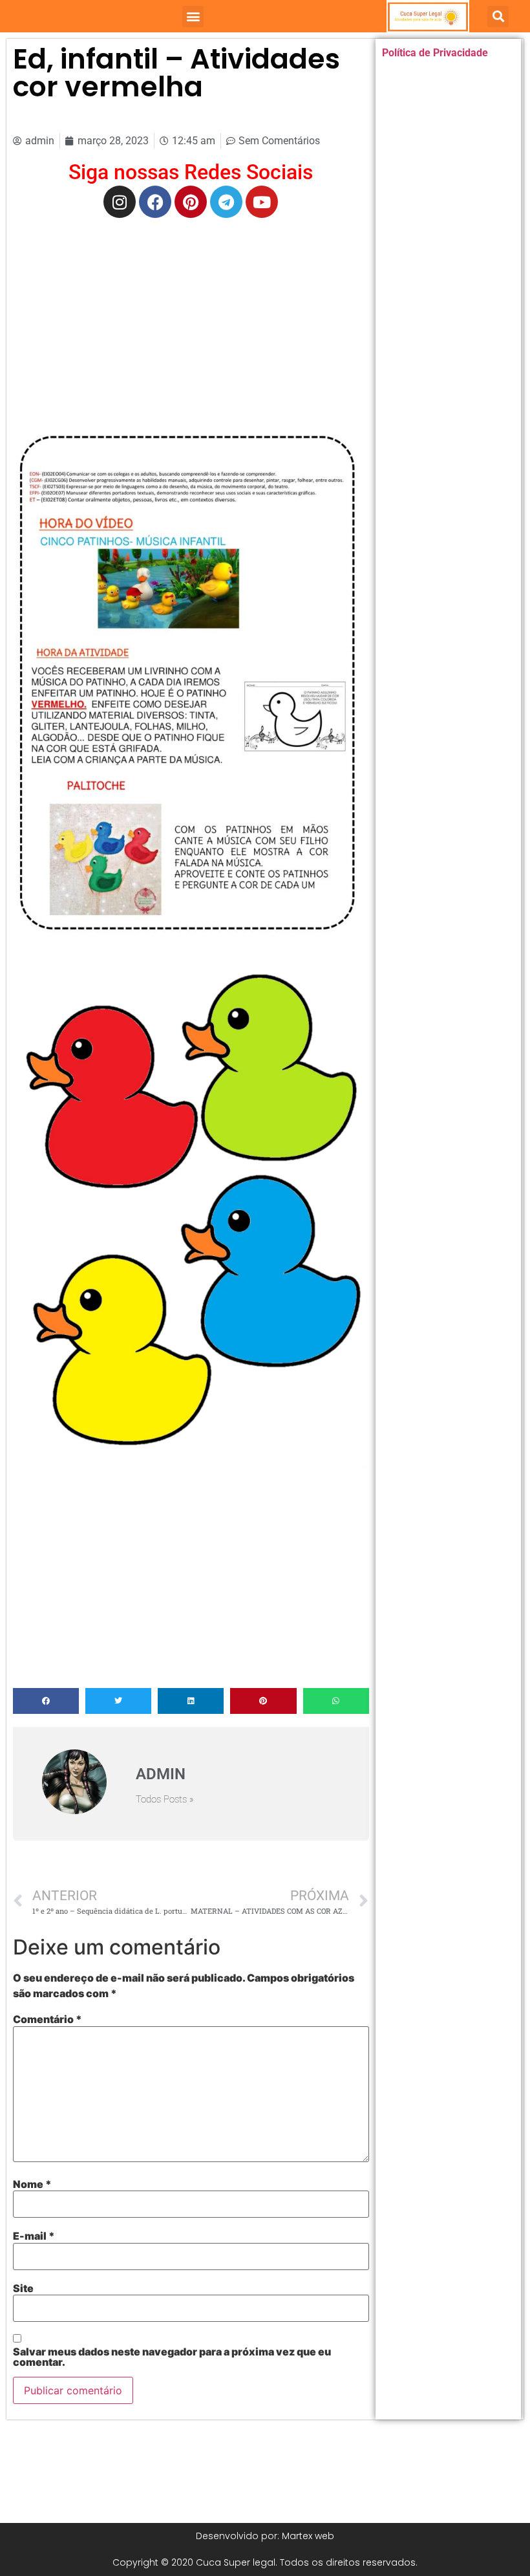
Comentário (48, 2019)
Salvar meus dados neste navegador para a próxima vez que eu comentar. (172, 2357)
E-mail (34, 2236)
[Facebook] (155, 202)
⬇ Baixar (191, 691)
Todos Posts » (165, 1800)
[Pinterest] (191, 202)
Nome (32, 2184)
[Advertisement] (191, 321)
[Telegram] (226, 202)
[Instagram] (120, 202)
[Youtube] (262, 202)
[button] (193, 16)
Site (23, 2288)
